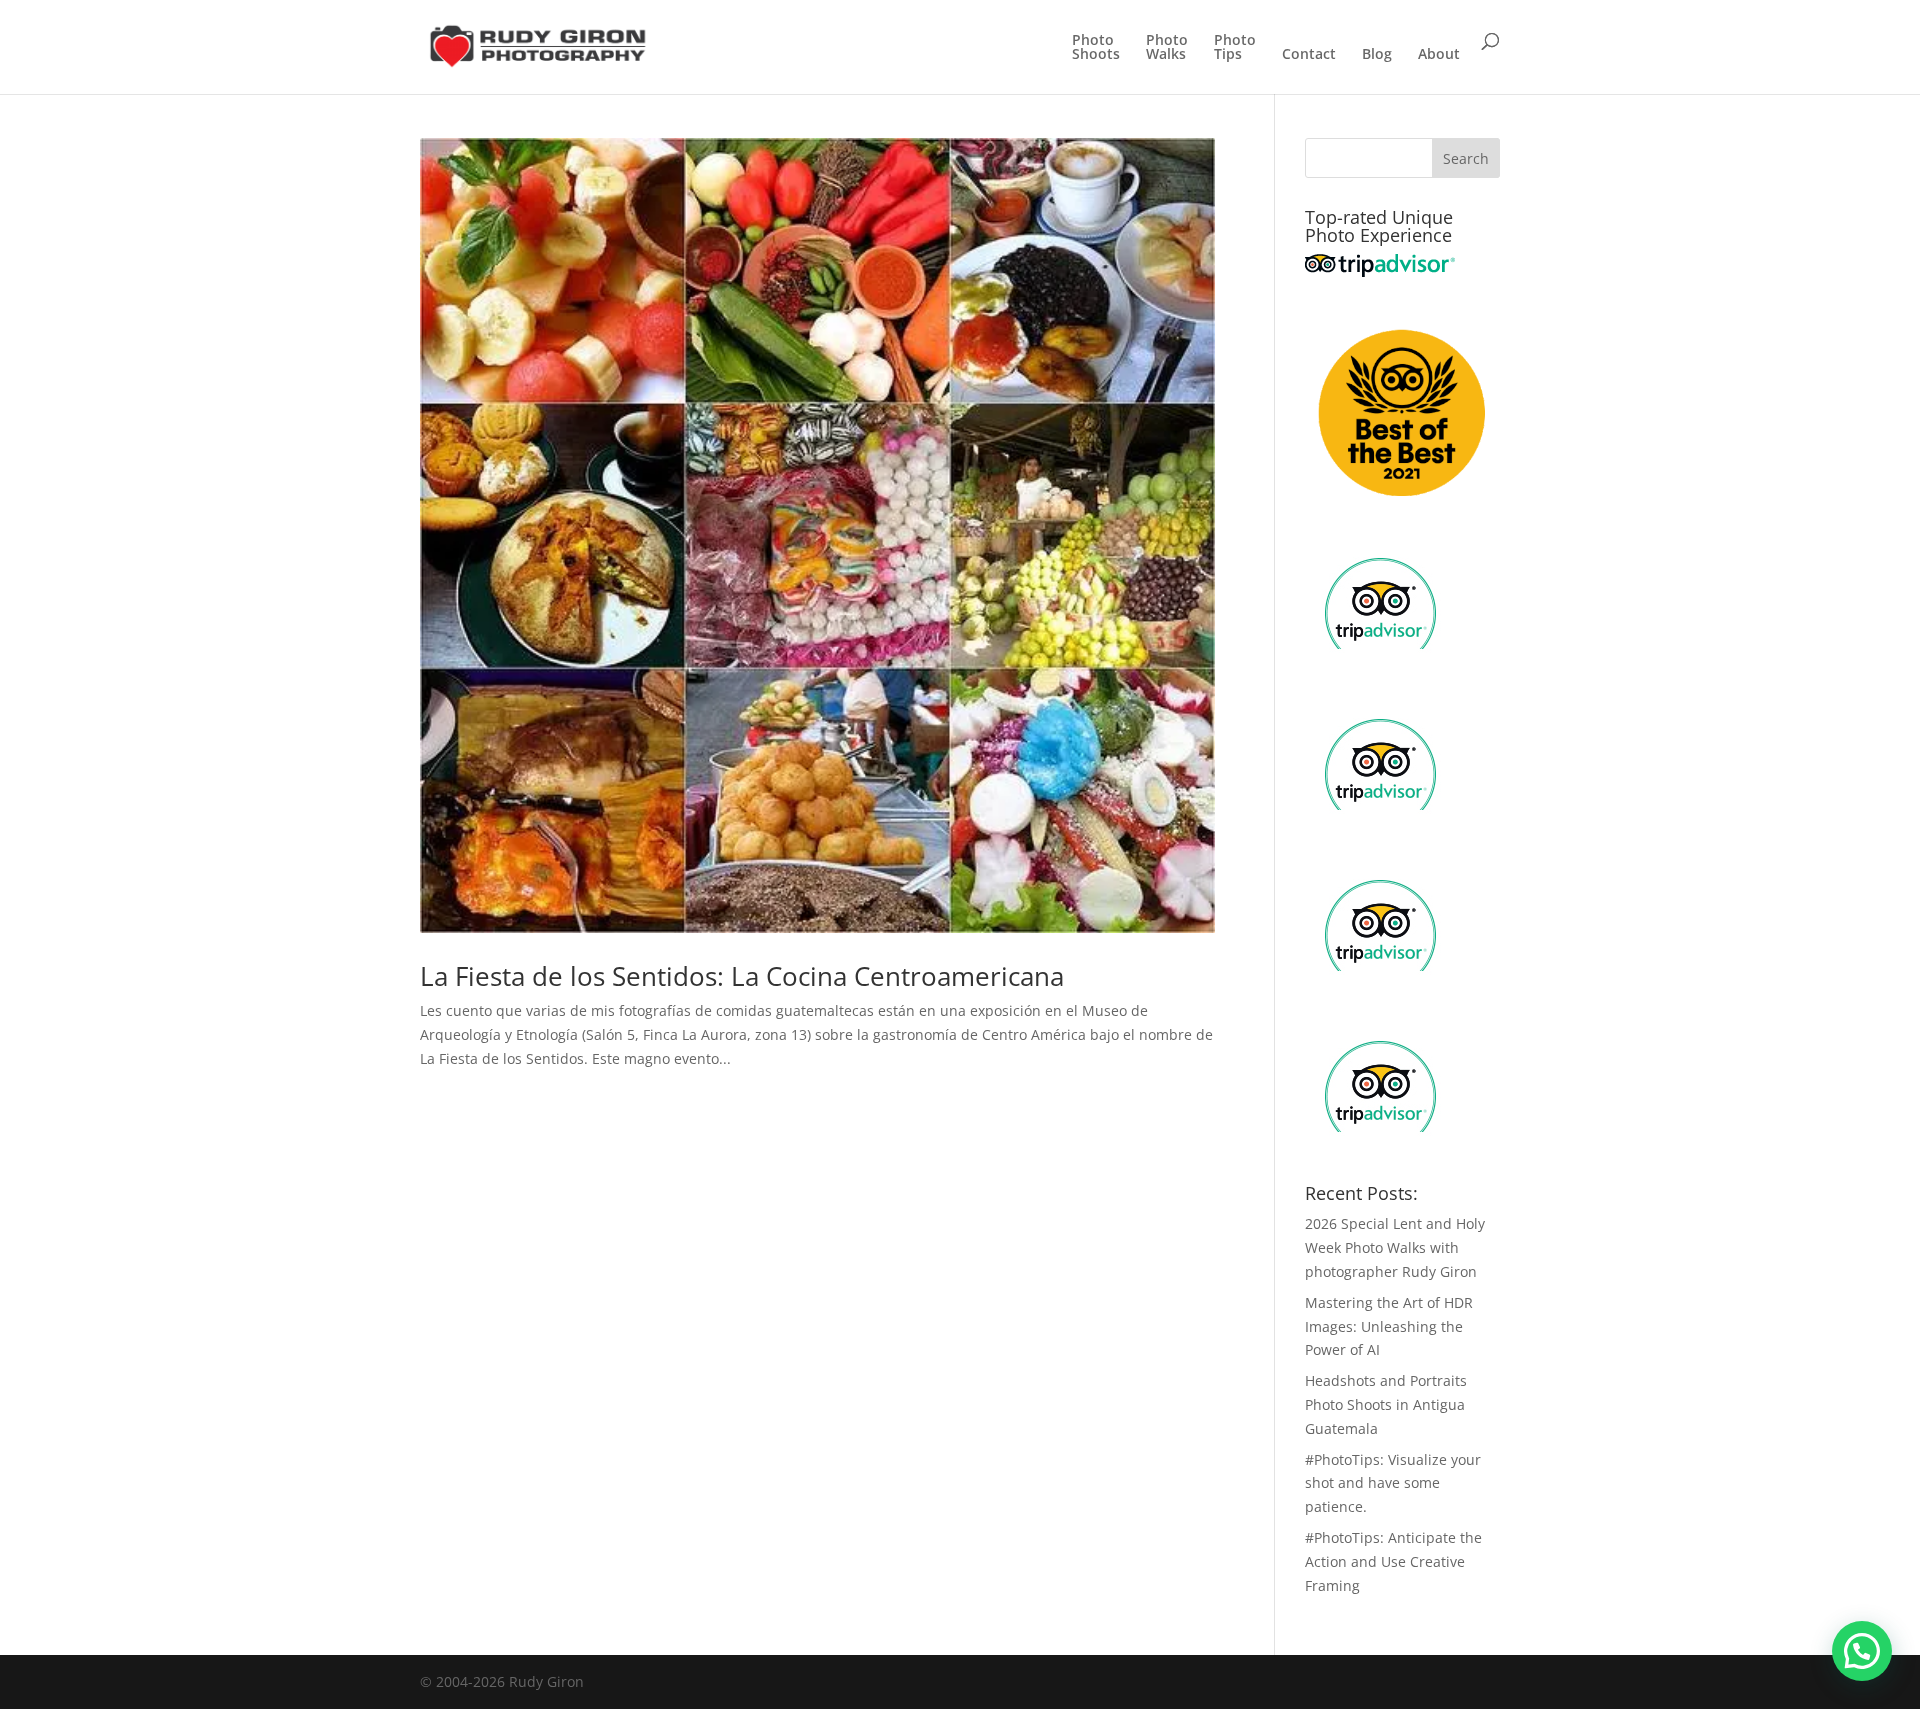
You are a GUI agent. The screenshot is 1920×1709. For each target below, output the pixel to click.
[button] (1862, 1651)
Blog (1377, 55)
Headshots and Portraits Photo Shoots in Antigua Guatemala (1386, 1404)
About (1439, 55)
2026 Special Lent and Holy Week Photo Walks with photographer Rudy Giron (1395, 1247)
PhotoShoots (1096, 48)
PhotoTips (1235, 48)
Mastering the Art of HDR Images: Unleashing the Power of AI (1389, 1326)
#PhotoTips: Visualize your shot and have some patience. (1393, 1483)
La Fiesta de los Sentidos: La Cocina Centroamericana (742, 976)
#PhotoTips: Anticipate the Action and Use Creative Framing (1393, 1561)
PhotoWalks (1167, 48)
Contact (1309, 55)
